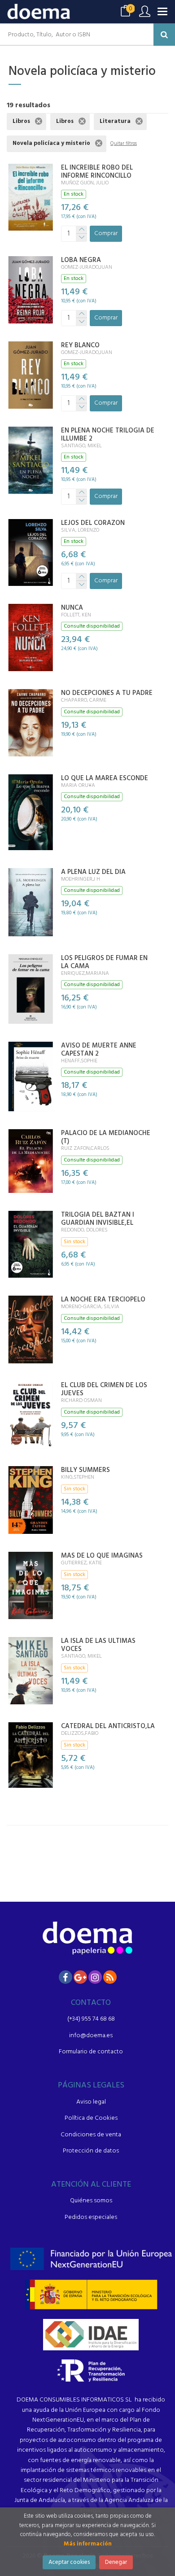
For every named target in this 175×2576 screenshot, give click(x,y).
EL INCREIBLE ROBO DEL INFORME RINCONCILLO (97, 172)
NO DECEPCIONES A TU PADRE (107, 693)
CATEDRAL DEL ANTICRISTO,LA (108, 1726)
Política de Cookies (91, 2118)
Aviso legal (91, 2102)
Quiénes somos (91, 2201)
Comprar (106, 234)
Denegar (116, 2562)
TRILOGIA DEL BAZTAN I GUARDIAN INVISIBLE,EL (98, 1219)
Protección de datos (91, 2151)
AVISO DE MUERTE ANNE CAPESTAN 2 (99, 1050)
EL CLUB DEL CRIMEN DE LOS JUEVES (104, 1389)
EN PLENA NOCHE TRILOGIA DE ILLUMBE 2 (108, 435)
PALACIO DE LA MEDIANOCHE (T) (106, 1137)
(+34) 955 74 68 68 (91, 2019)
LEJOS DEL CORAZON (93, 523)
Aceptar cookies (69, 2562)
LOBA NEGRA (81, 260)
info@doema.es (91, 2036)
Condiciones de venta (91, 2135)
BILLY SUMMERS (85, 1470)
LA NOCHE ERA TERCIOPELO (103, 1300)
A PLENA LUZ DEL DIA (93, 872)
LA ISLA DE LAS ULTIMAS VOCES (98, 1645)
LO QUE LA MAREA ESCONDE (105, 778)
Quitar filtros (124, 144)
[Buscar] (164, 35)
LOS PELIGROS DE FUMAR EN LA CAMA (104, 962)
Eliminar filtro (39, 121)
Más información (88, 2544)
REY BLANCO (80, 345)
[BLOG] (110, 1977)
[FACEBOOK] (66, 1977)
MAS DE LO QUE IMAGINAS (102, 1556)
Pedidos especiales (91, 2217)
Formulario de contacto (91, 2052)
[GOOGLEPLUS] (80, 1977)
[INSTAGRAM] (95, 1977)
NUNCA (72, 608)
